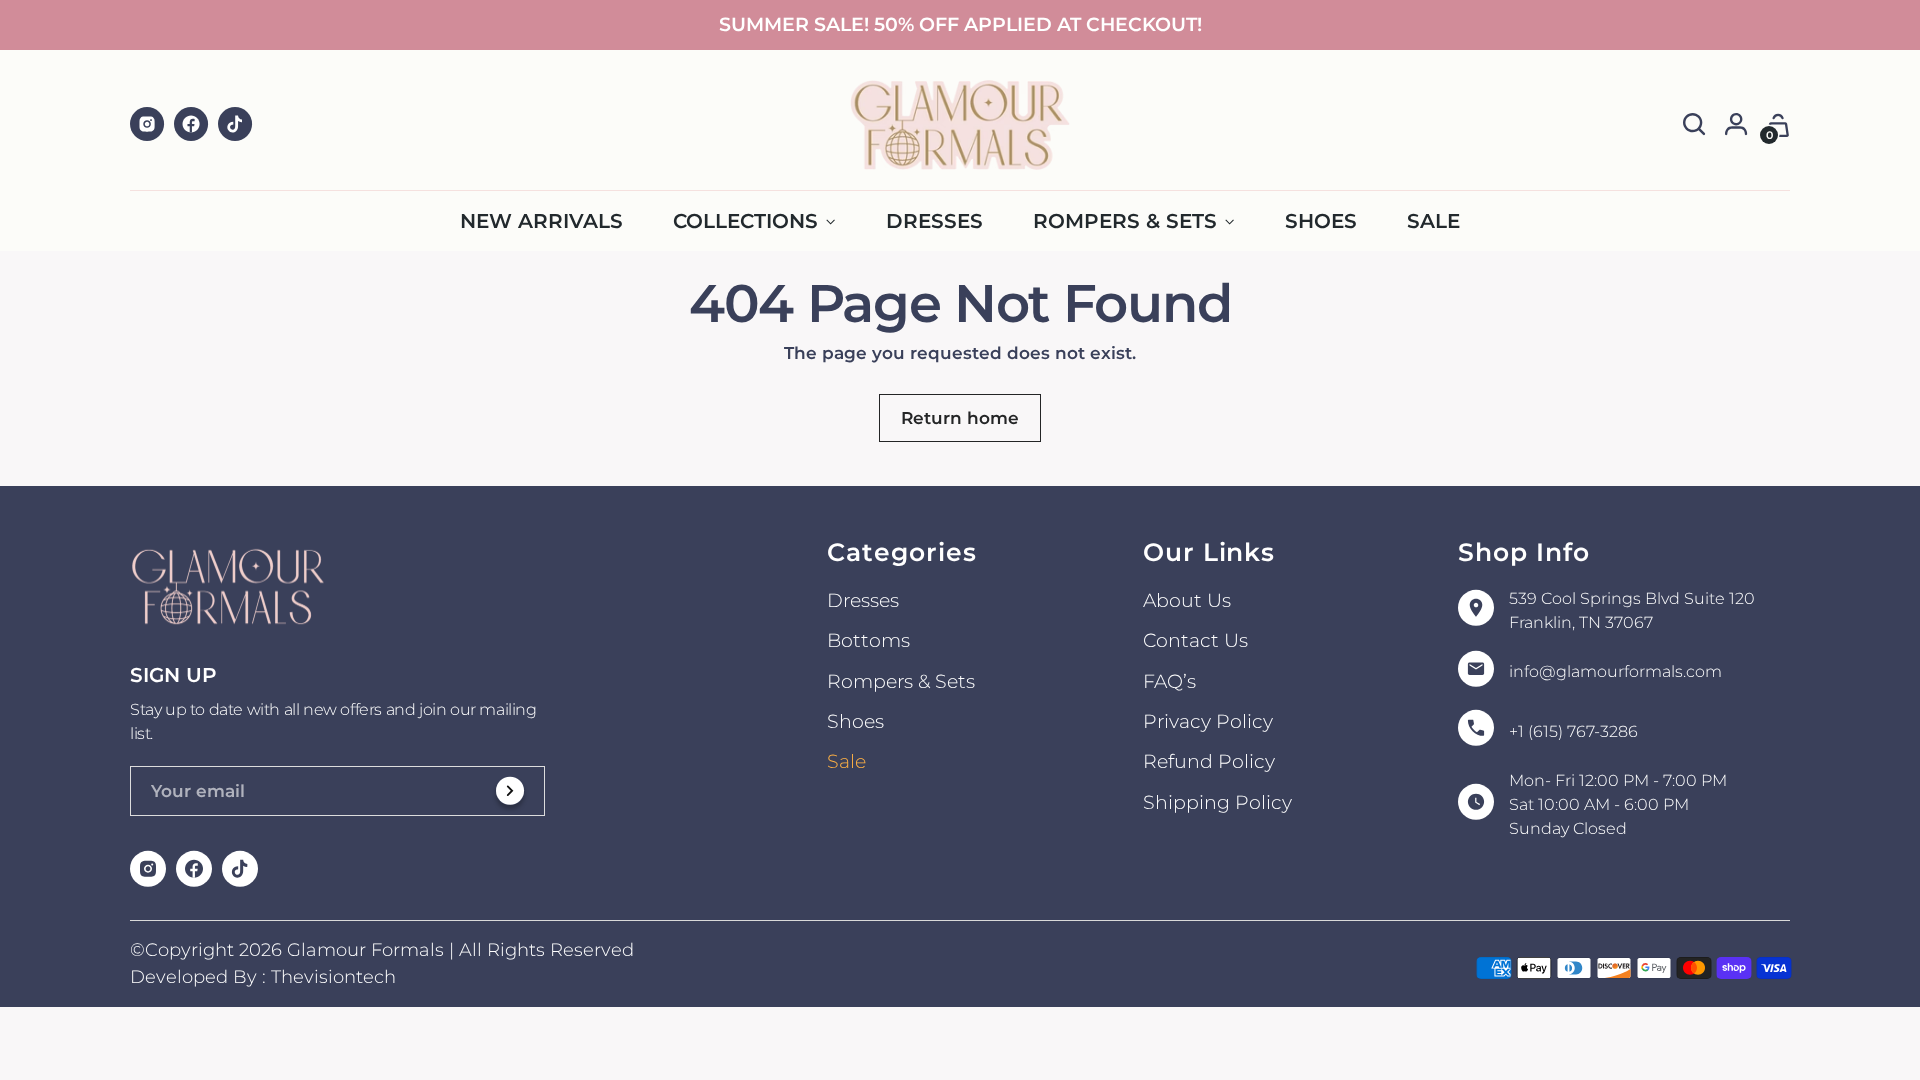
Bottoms (868, 640)
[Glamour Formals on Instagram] (148, 125)
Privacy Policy (1208, 721)
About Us (1187, 600)
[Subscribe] (510, 796)
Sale (846, 761)
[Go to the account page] (1737, 125)
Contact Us (1195, 640)
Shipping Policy (1217, 802)
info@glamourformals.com (1615, 671)
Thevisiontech (333, 977)
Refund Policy (1209, 761)
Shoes (855, 721)
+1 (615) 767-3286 (1573, 731)
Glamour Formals (365, 950)
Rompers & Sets (901, 681)
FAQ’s (1169, 681)
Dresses (863, 600)
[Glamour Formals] (960, 125)
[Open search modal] (1695, 125)
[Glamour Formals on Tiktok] (236, 125)
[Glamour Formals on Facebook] (192, 125)
